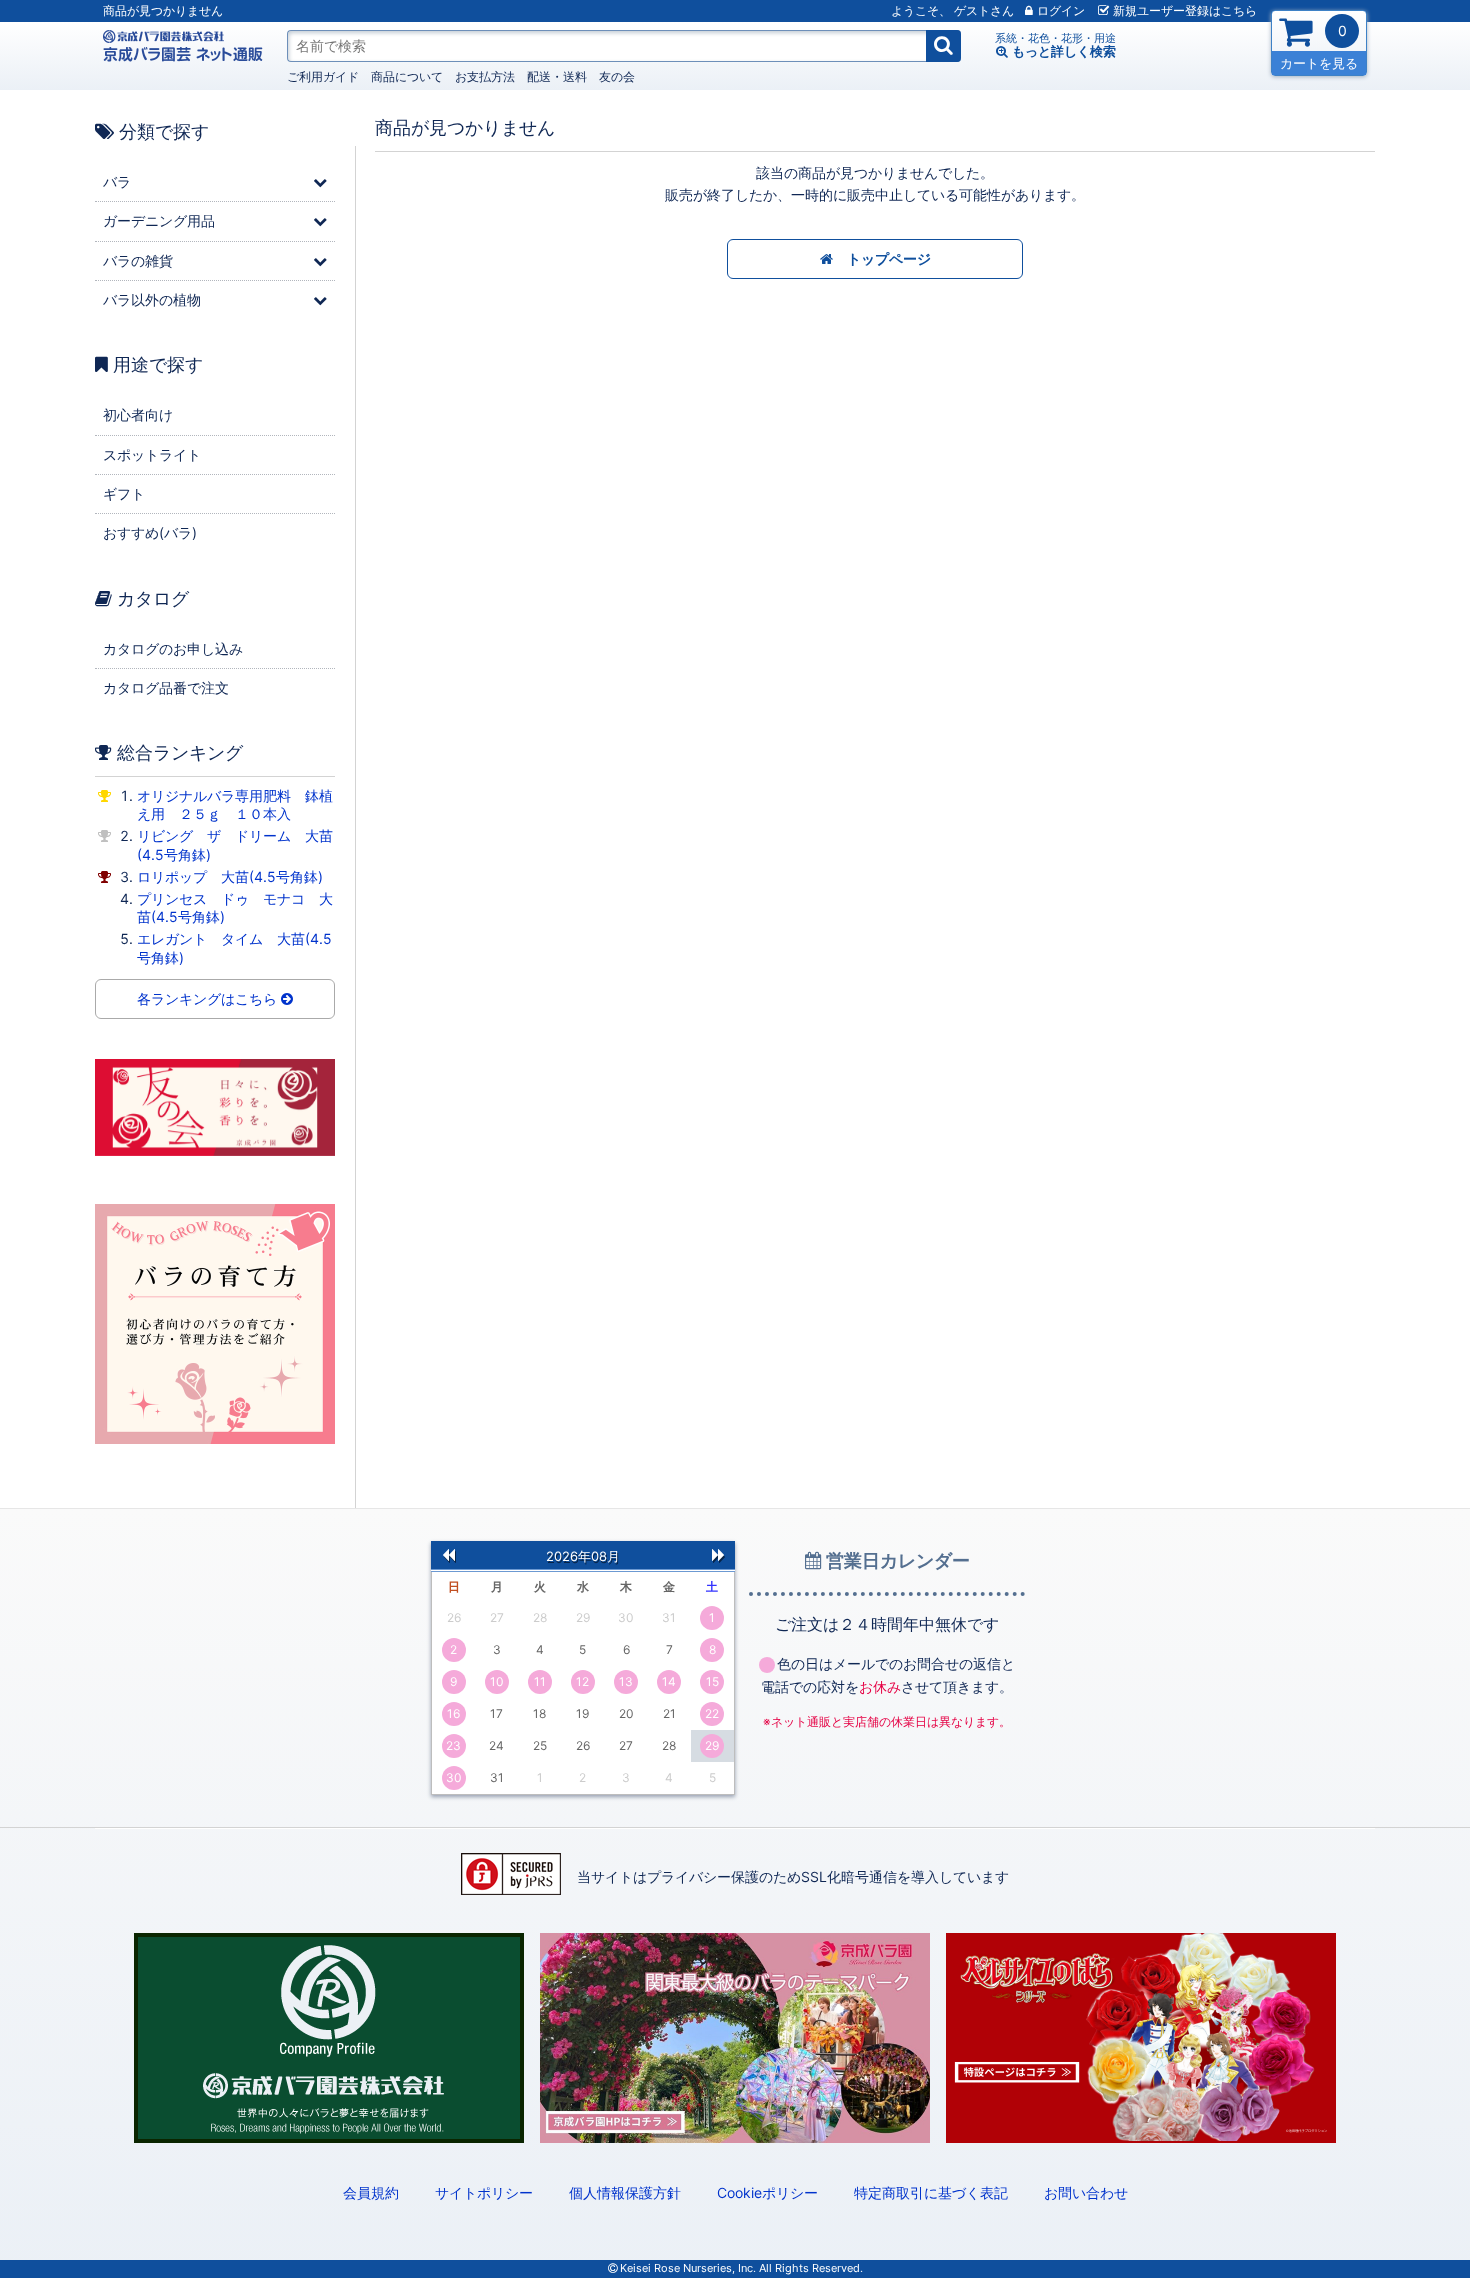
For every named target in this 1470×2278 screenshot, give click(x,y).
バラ (117, 181)
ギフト (124, 493)
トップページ (882, 258)
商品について (407, 76)
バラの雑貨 (138, 260)
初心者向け (138, 414)
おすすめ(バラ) (150, 532)
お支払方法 (485, 76)
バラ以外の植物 (152, 299)
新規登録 (1185, 10)
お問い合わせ (1086, 2192)
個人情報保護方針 (625, 2192)
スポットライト (152, 454)
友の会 (617, 76)
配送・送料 (557, 76)
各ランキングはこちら (209, 998)
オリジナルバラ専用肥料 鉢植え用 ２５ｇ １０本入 (235, 804)
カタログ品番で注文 (166, 687)
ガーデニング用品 (159, 220)
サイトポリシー (484, 2192)
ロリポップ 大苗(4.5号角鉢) (230, 876)
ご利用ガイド (323, 76)
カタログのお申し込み (173, 648)
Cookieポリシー (767, 2192)
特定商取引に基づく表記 (931, 2192)
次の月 (718, 1554)
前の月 (448, 1554)
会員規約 (371, 2192)
